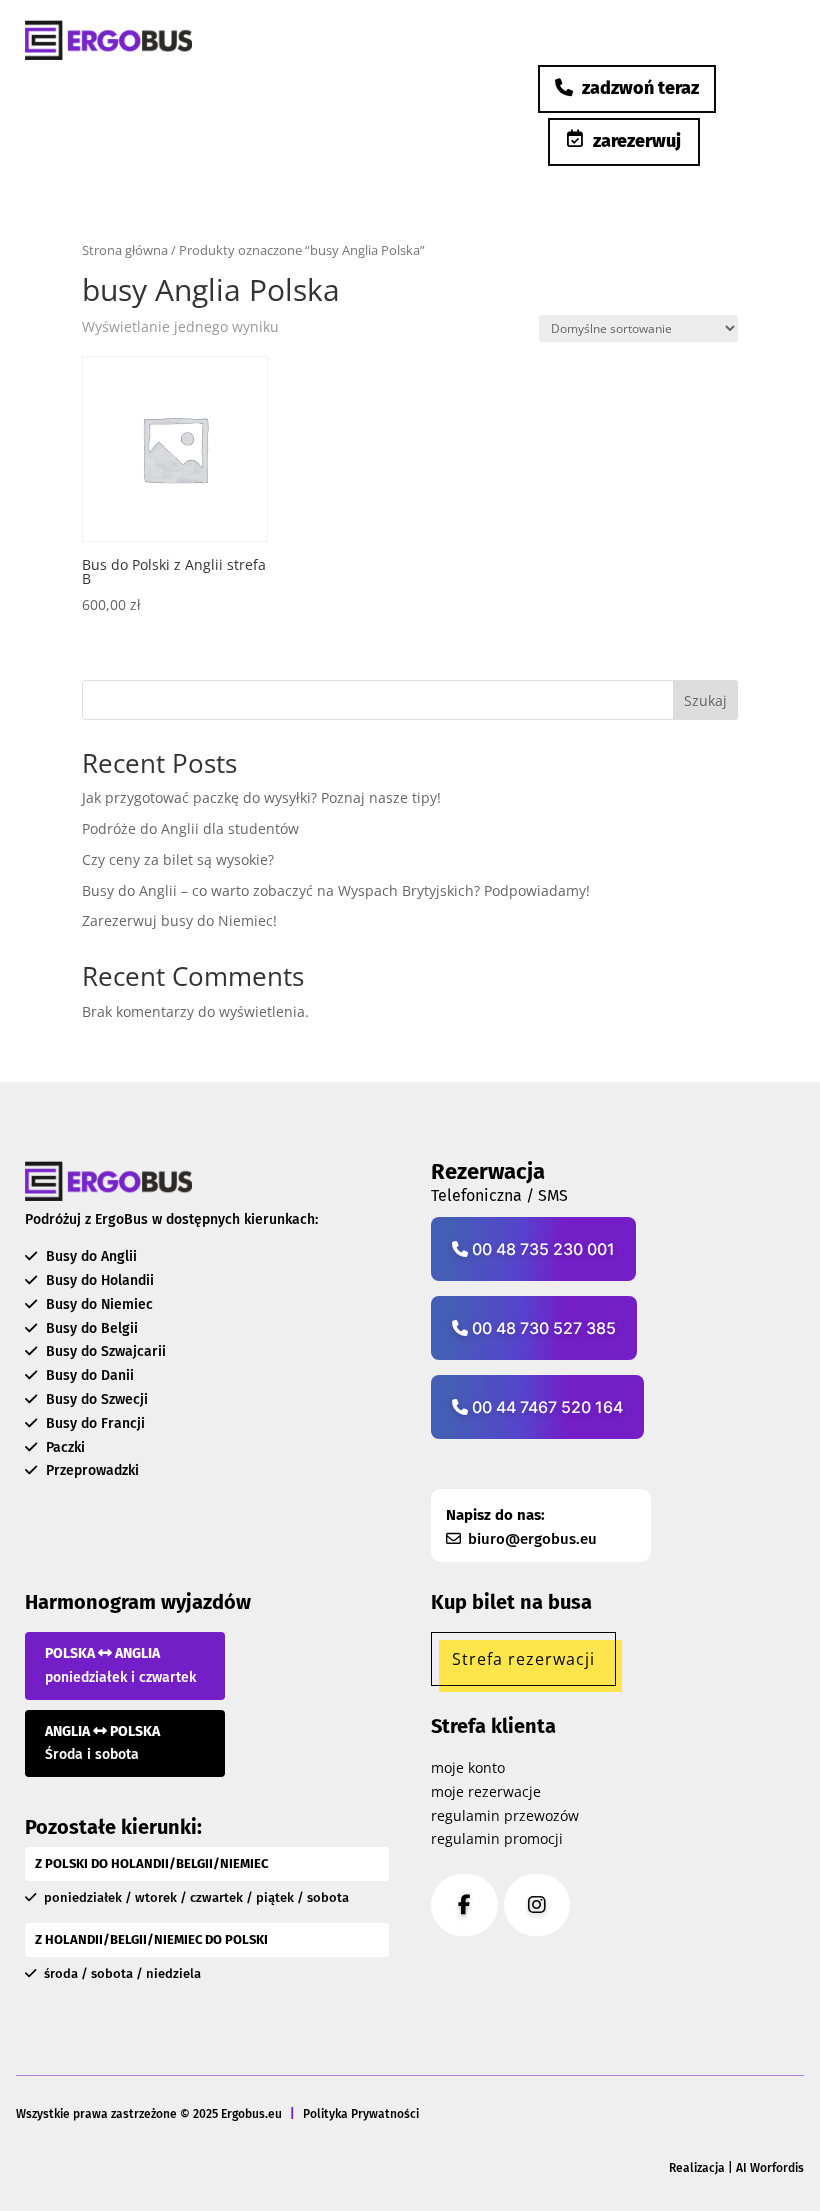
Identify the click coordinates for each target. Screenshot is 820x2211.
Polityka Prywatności (361, 2114)
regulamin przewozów (505, 1815)
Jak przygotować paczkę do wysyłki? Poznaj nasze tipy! (261, 797)
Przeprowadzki (90, 1470)
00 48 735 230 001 (541, 1249)
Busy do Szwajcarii (104, 1351)
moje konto (468, 1767)
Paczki (63, 1447)
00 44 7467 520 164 (545, 1407)
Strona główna (125, 250)
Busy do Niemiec (97, 1304)
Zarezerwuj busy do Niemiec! (179, 920)
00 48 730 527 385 (542, 1328)
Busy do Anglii (89, 1256)
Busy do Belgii (90, 1328)
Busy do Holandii (98, 1280)
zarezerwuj (637, 141)
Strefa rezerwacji (523, 1659)
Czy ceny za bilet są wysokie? (178, 859)
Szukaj (705, 700)
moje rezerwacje (486, 1791)
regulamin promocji (497, 1838)
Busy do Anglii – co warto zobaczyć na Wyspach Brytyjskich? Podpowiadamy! (336, 890)
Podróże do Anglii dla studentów (190, 828)
